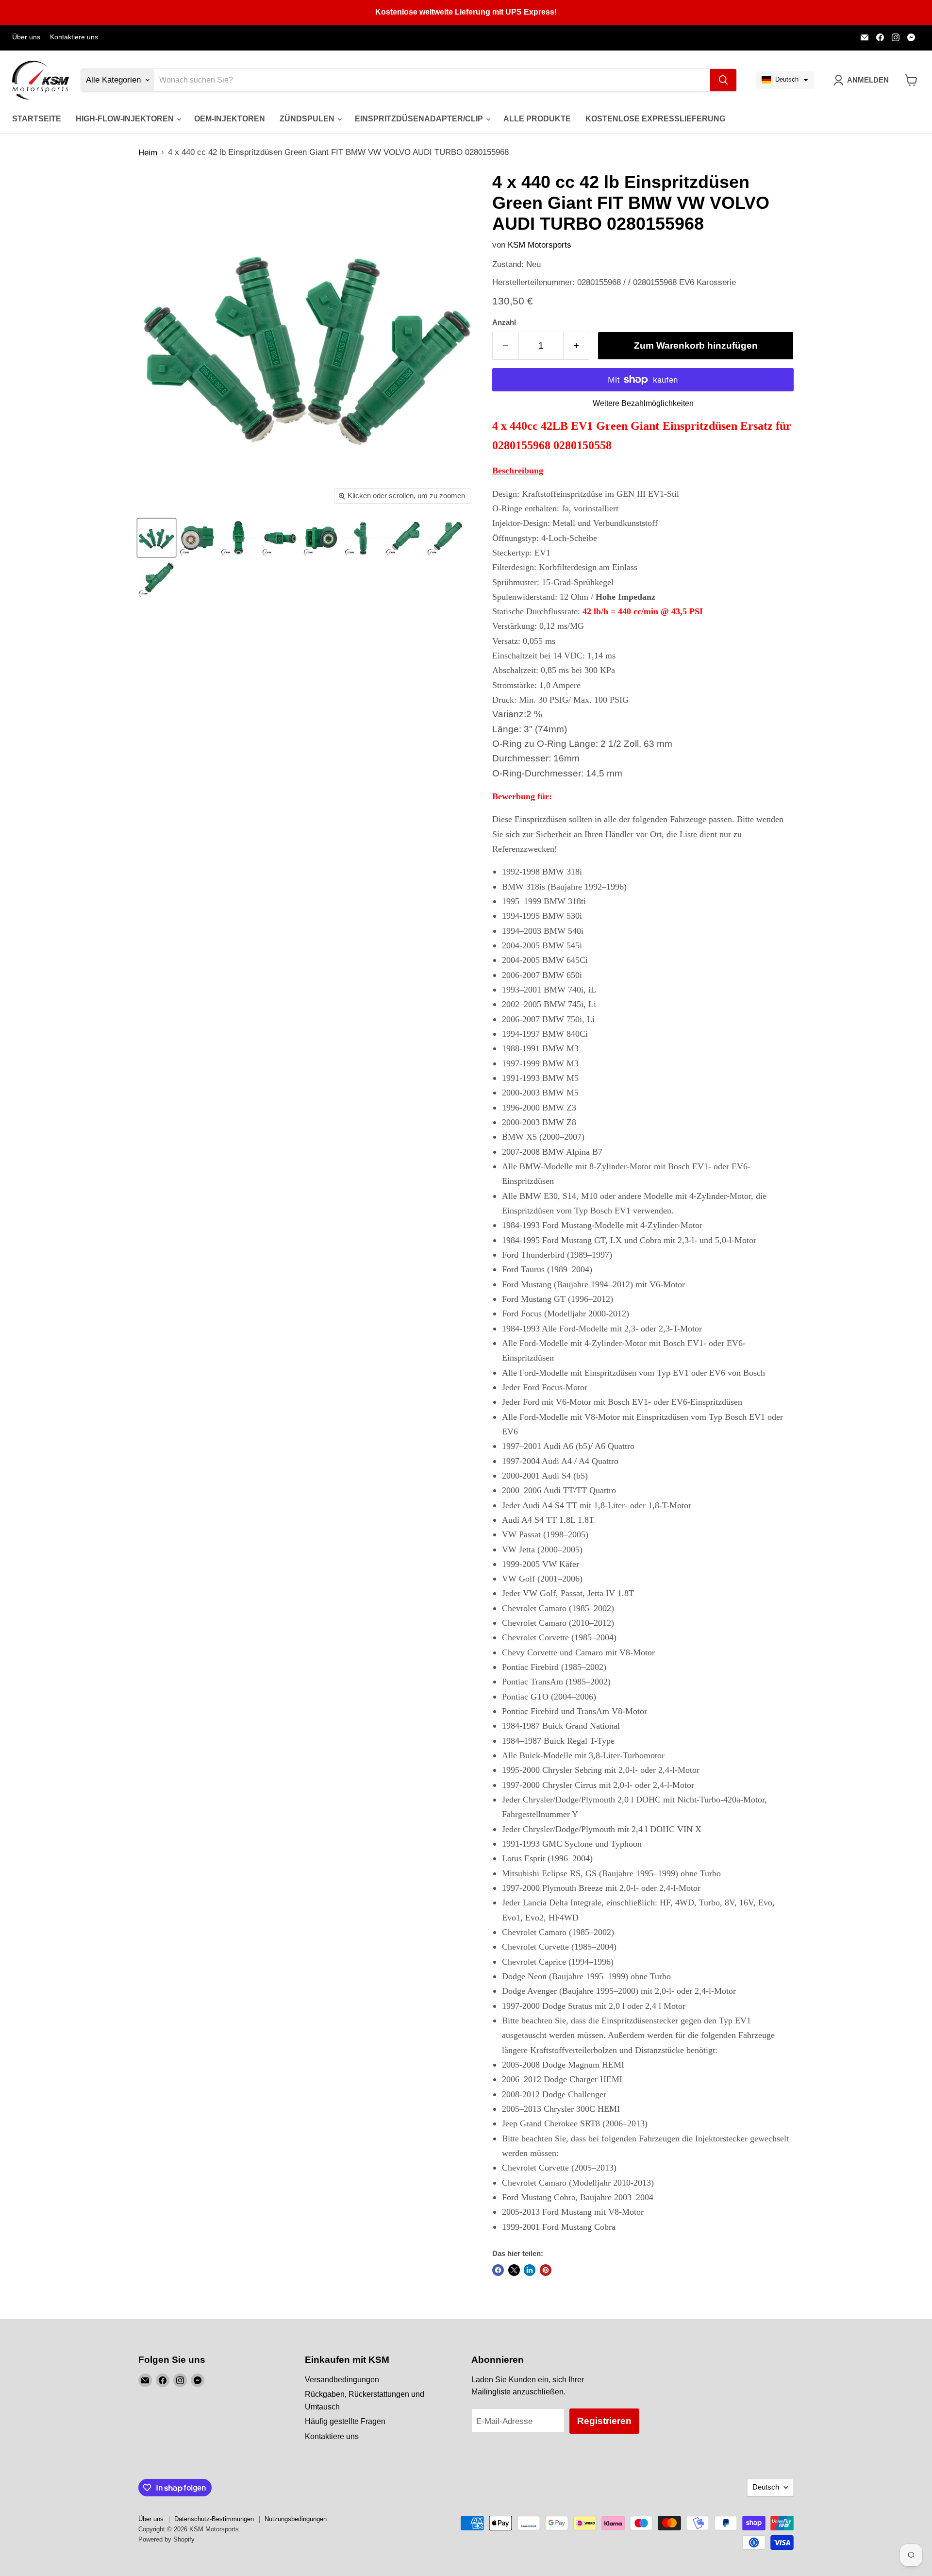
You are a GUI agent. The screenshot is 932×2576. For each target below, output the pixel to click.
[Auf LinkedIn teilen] (530, 2270)
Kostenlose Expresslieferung (655, 119)
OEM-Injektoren (230, 119)
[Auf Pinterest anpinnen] (546, 2270)
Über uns (26, 37)
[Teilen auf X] (514, 2270)
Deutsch (766, 2487)
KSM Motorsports (540, 245)
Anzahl (504, 322)
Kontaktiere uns (74, 37)
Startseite (37, 119)
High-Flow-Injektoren (126, 119)
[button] (785, 80)
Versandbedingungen (342, 2380)
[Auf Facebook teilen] (498, 2270)
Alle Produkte (537, 119)
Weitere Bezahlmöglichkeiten (643, 403)
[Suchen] (723, 80)
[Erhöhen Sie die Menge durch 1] (577, 346)
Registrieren (604, 2421)
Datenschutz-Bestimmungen (214, 2519)
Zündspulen (308, 119)
